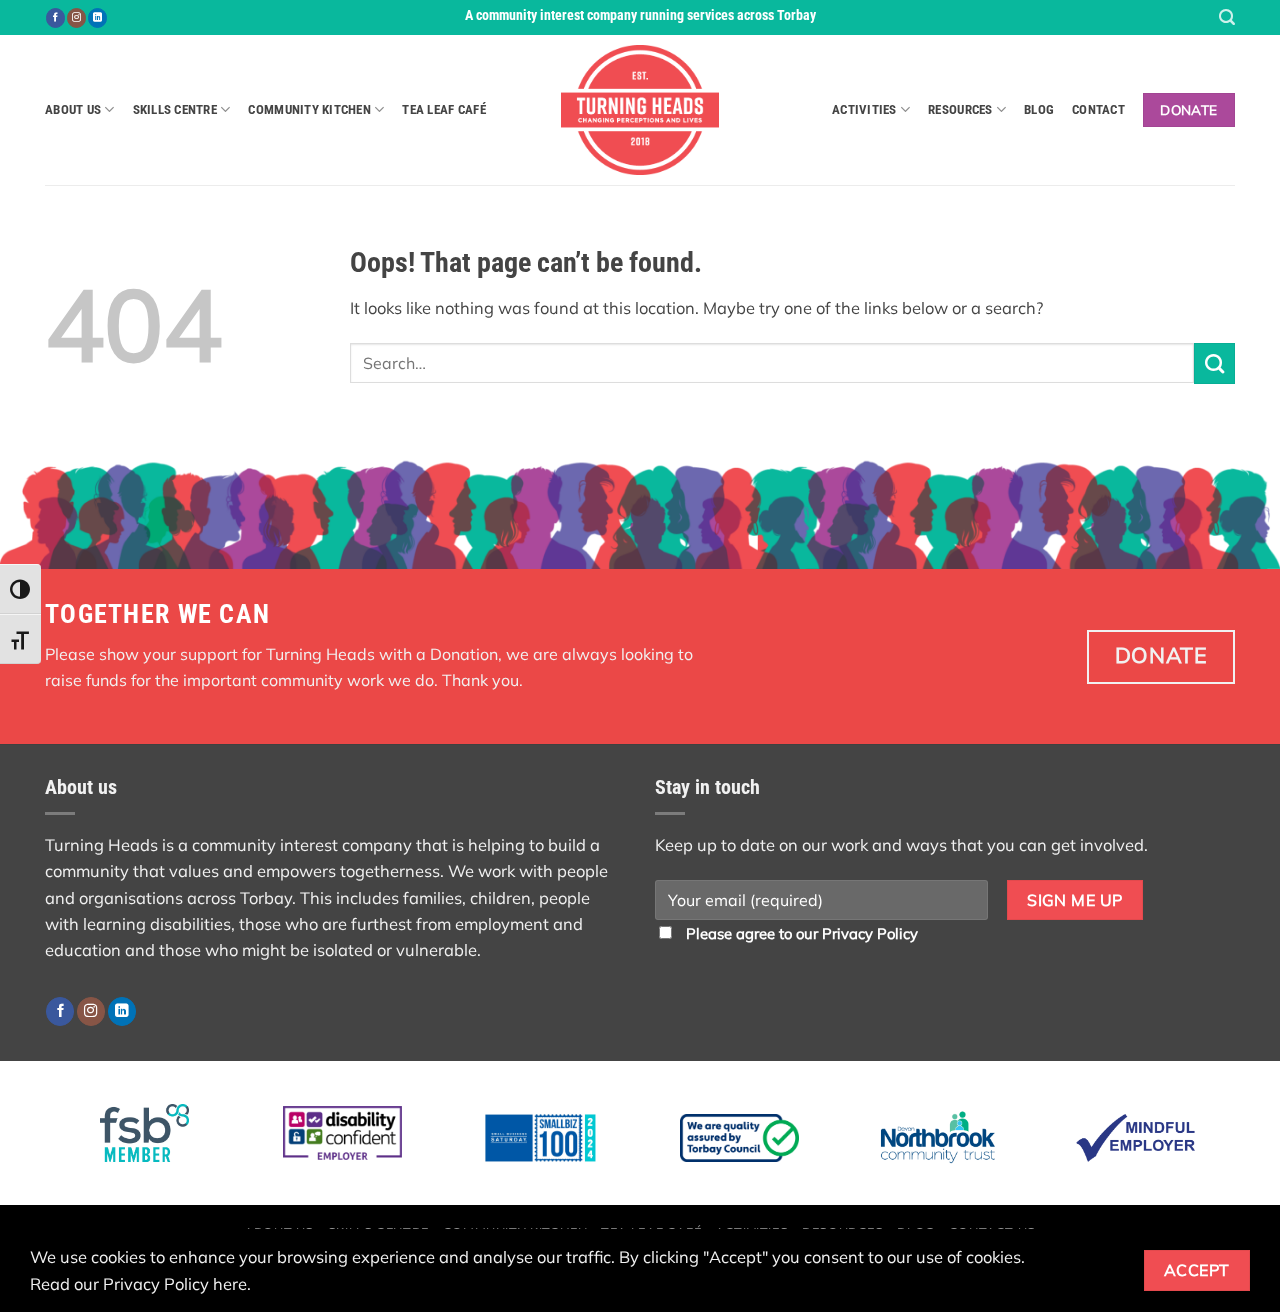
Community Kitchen (309, 109)
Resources (960, 109)
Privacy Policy (870, 933)
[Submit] (1214, 363)
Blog (1039, 109)
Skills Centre (175, 109)
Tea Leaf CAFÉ (443, 109)
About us (73, 109)
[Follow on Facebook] (55, 18)
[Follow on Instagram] (76, 18)
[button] (1227, 17)
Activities (864, 109)
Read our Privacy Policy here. (140, 1283)
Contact (1098, 109)
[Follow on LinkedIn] (97, 18)
